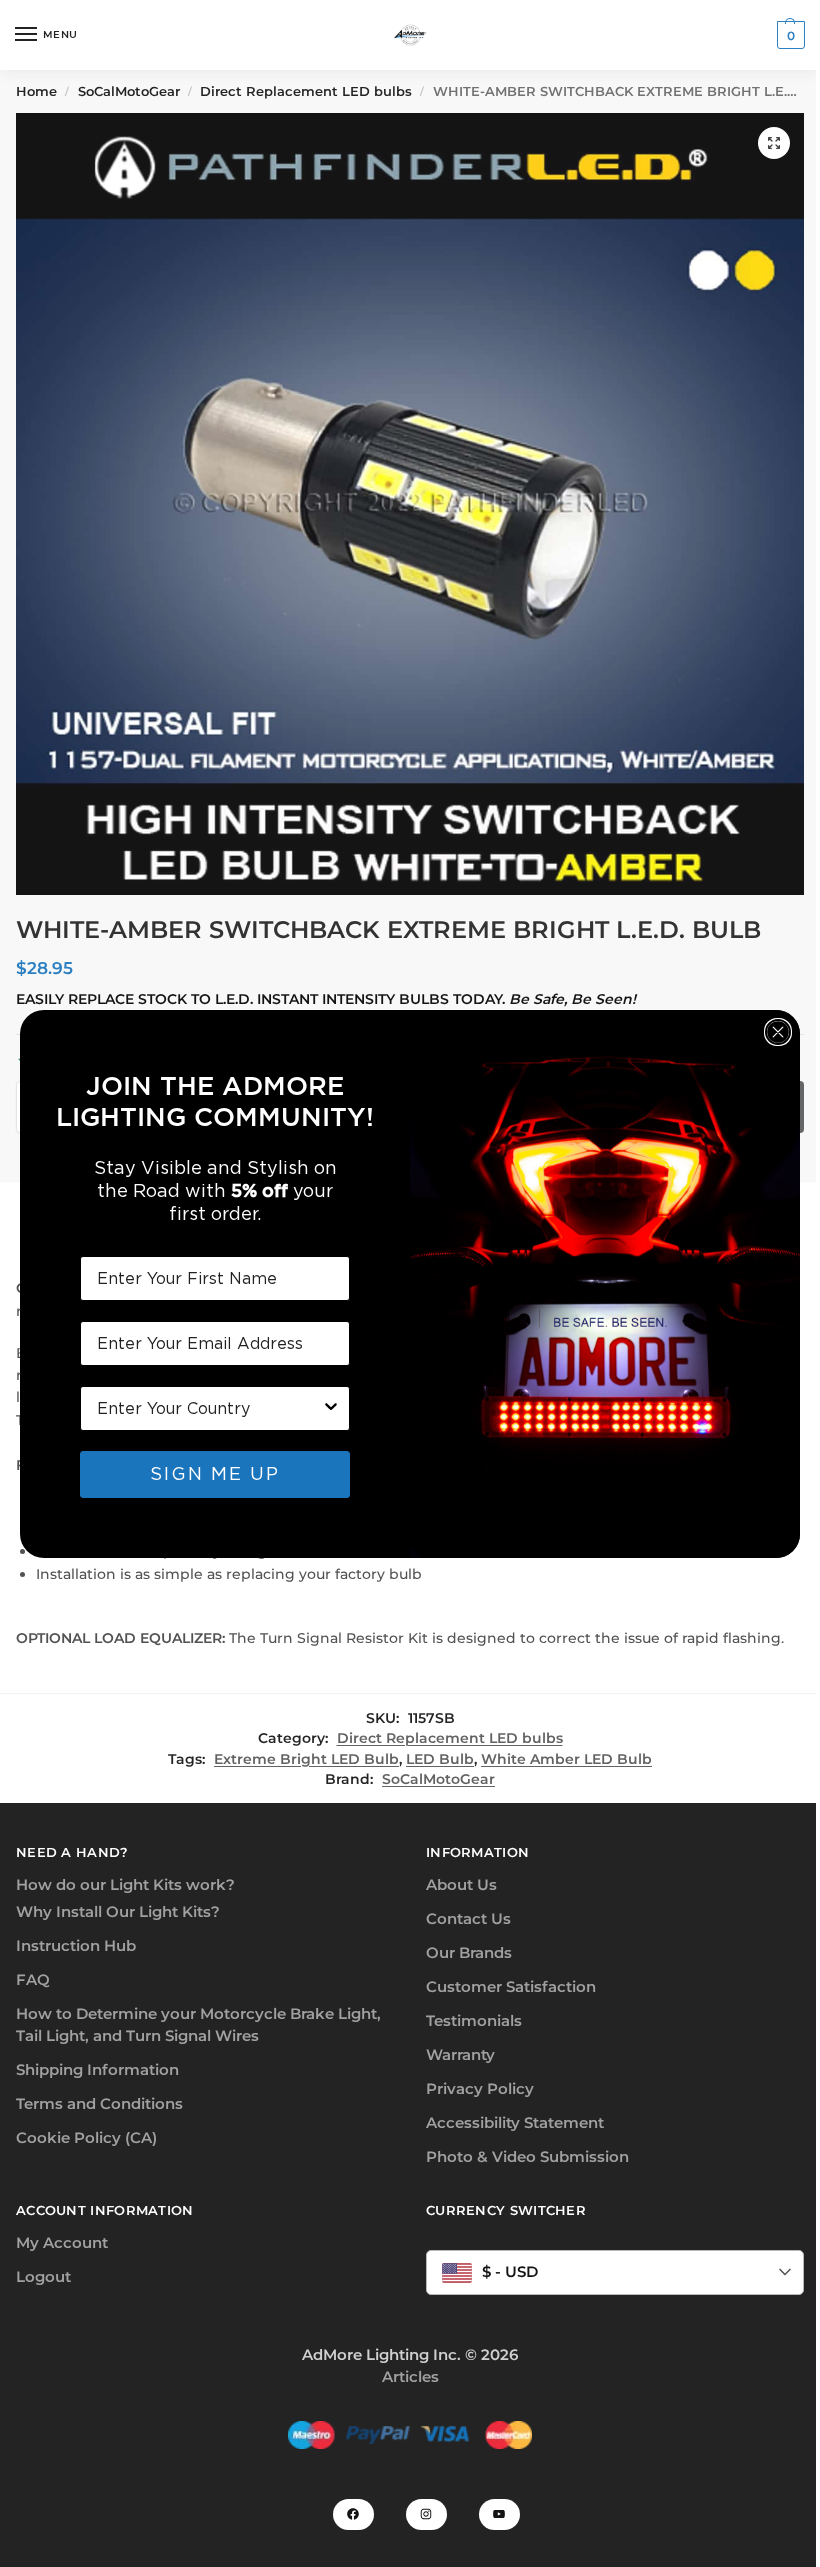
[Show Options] (331, 1408)
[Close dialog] (778, 1032)
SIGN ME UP (215, 1473)
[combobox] (209, 1408)
